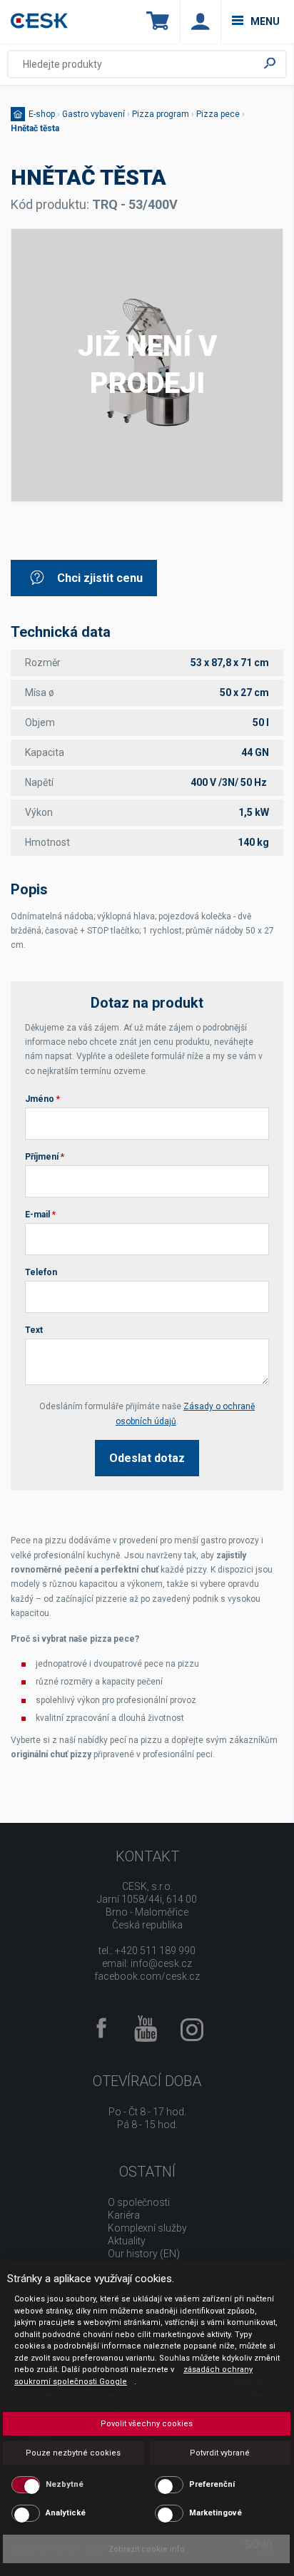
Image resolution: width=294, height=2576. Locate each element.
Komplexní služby (147, 2228)
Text (34, 1330)
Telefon (41, 1272)
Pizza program (161, 114)
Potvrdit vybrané (220, 2453)
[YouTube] (146, 2030)
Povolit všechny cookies (147, 2424)
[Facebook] (101, 2029)
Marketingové (216, 2513)
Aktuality (127, 2241)
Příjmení (45, 1157)
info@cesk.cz (161, 1963)
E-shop (42, 114)
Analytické (66, 2513)
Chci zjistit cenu (100, 578)
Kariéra (124, 2215)
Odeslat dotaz (147, 1458)
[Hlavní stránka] (39, 22)
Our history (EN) (144, 2254)
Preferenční (212, 2484)
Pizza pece (218, 114)
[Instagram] (192, 2035)
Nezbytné (65, 2484)
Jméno (42, 1099)
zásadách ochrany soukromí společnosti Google (133, 2376)
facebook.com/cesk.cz (147, 1976)
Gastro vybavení (93, 114)
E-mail (40, 1215)
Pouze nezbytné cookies (73, 2453)
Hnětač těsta (35, 128)
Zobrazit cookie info (147, 2549)
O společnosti (139, 2202)
